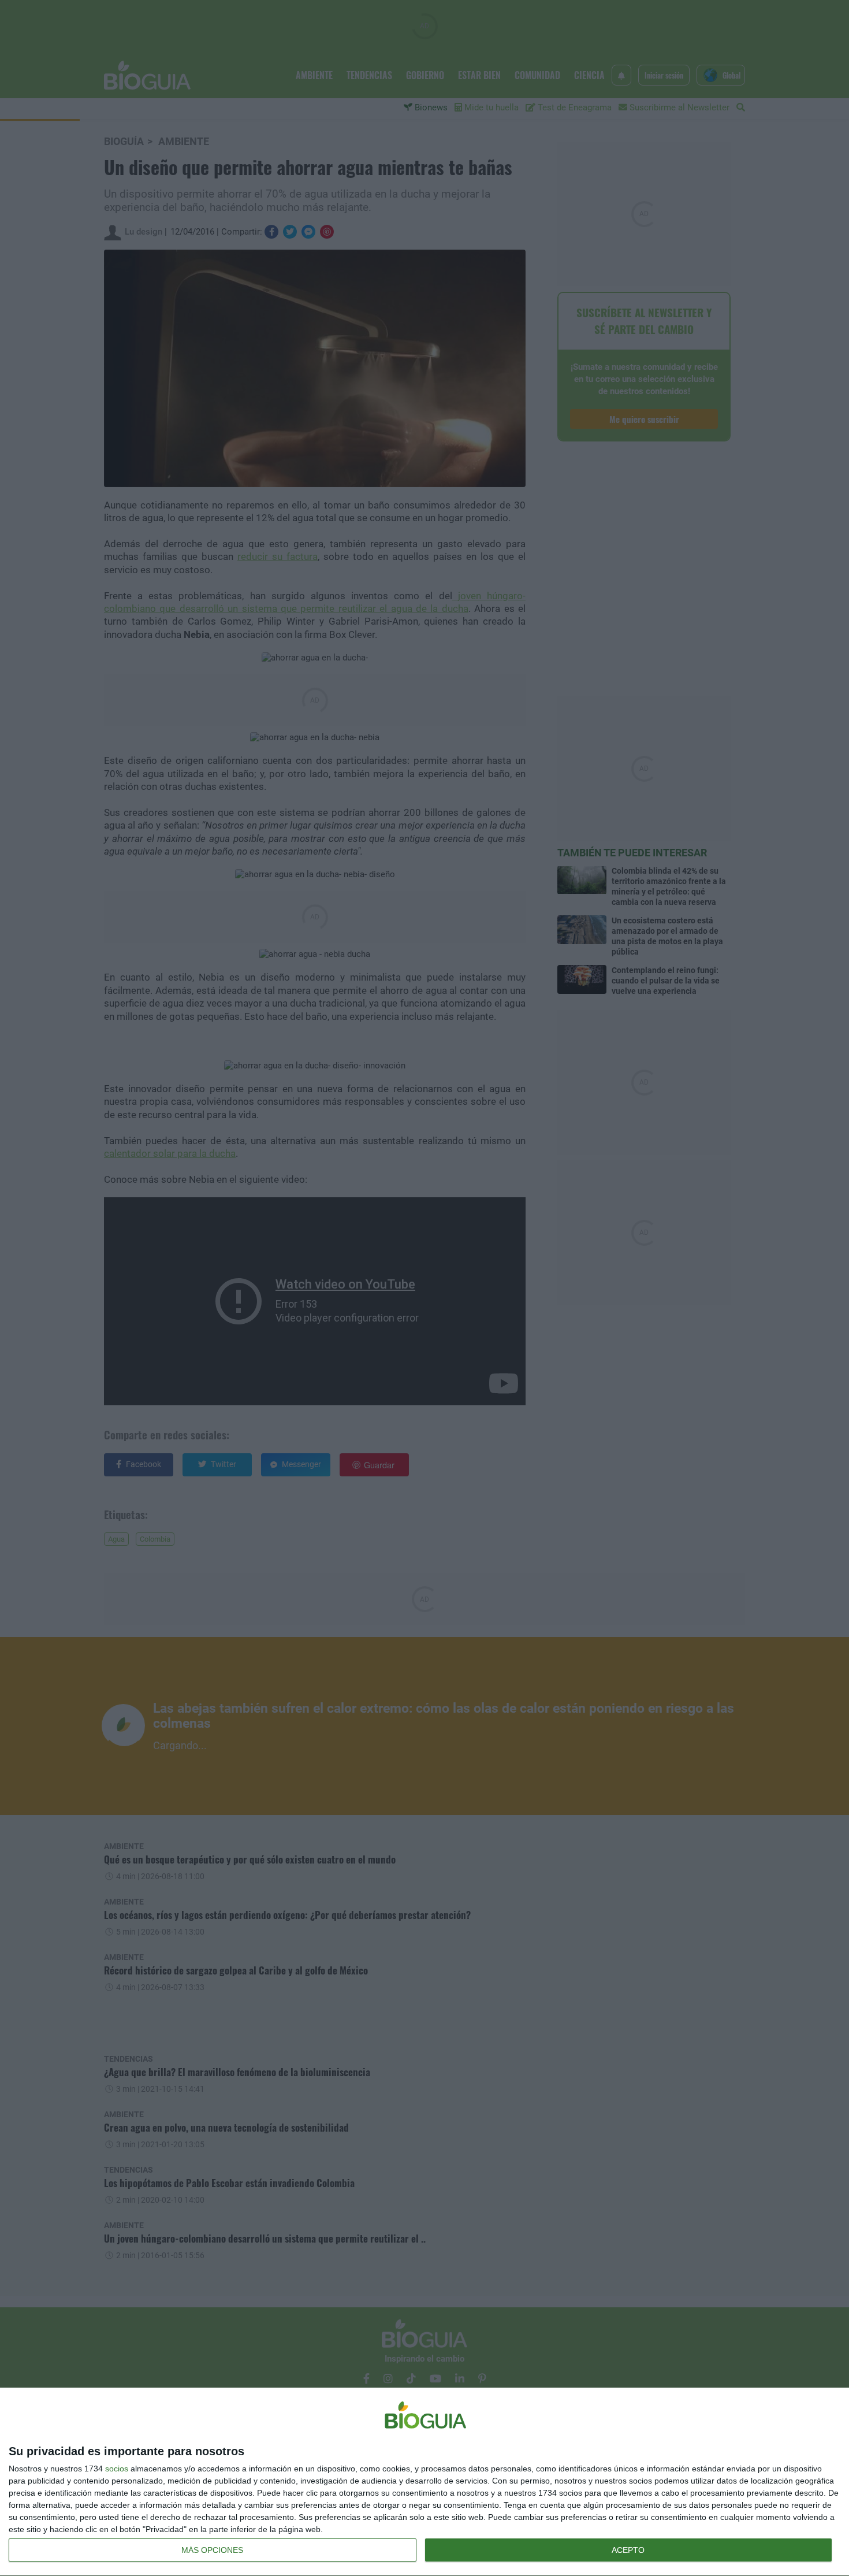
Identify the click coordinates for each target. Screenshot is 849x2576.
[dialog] (425, 2482)
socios (117, 2469)
